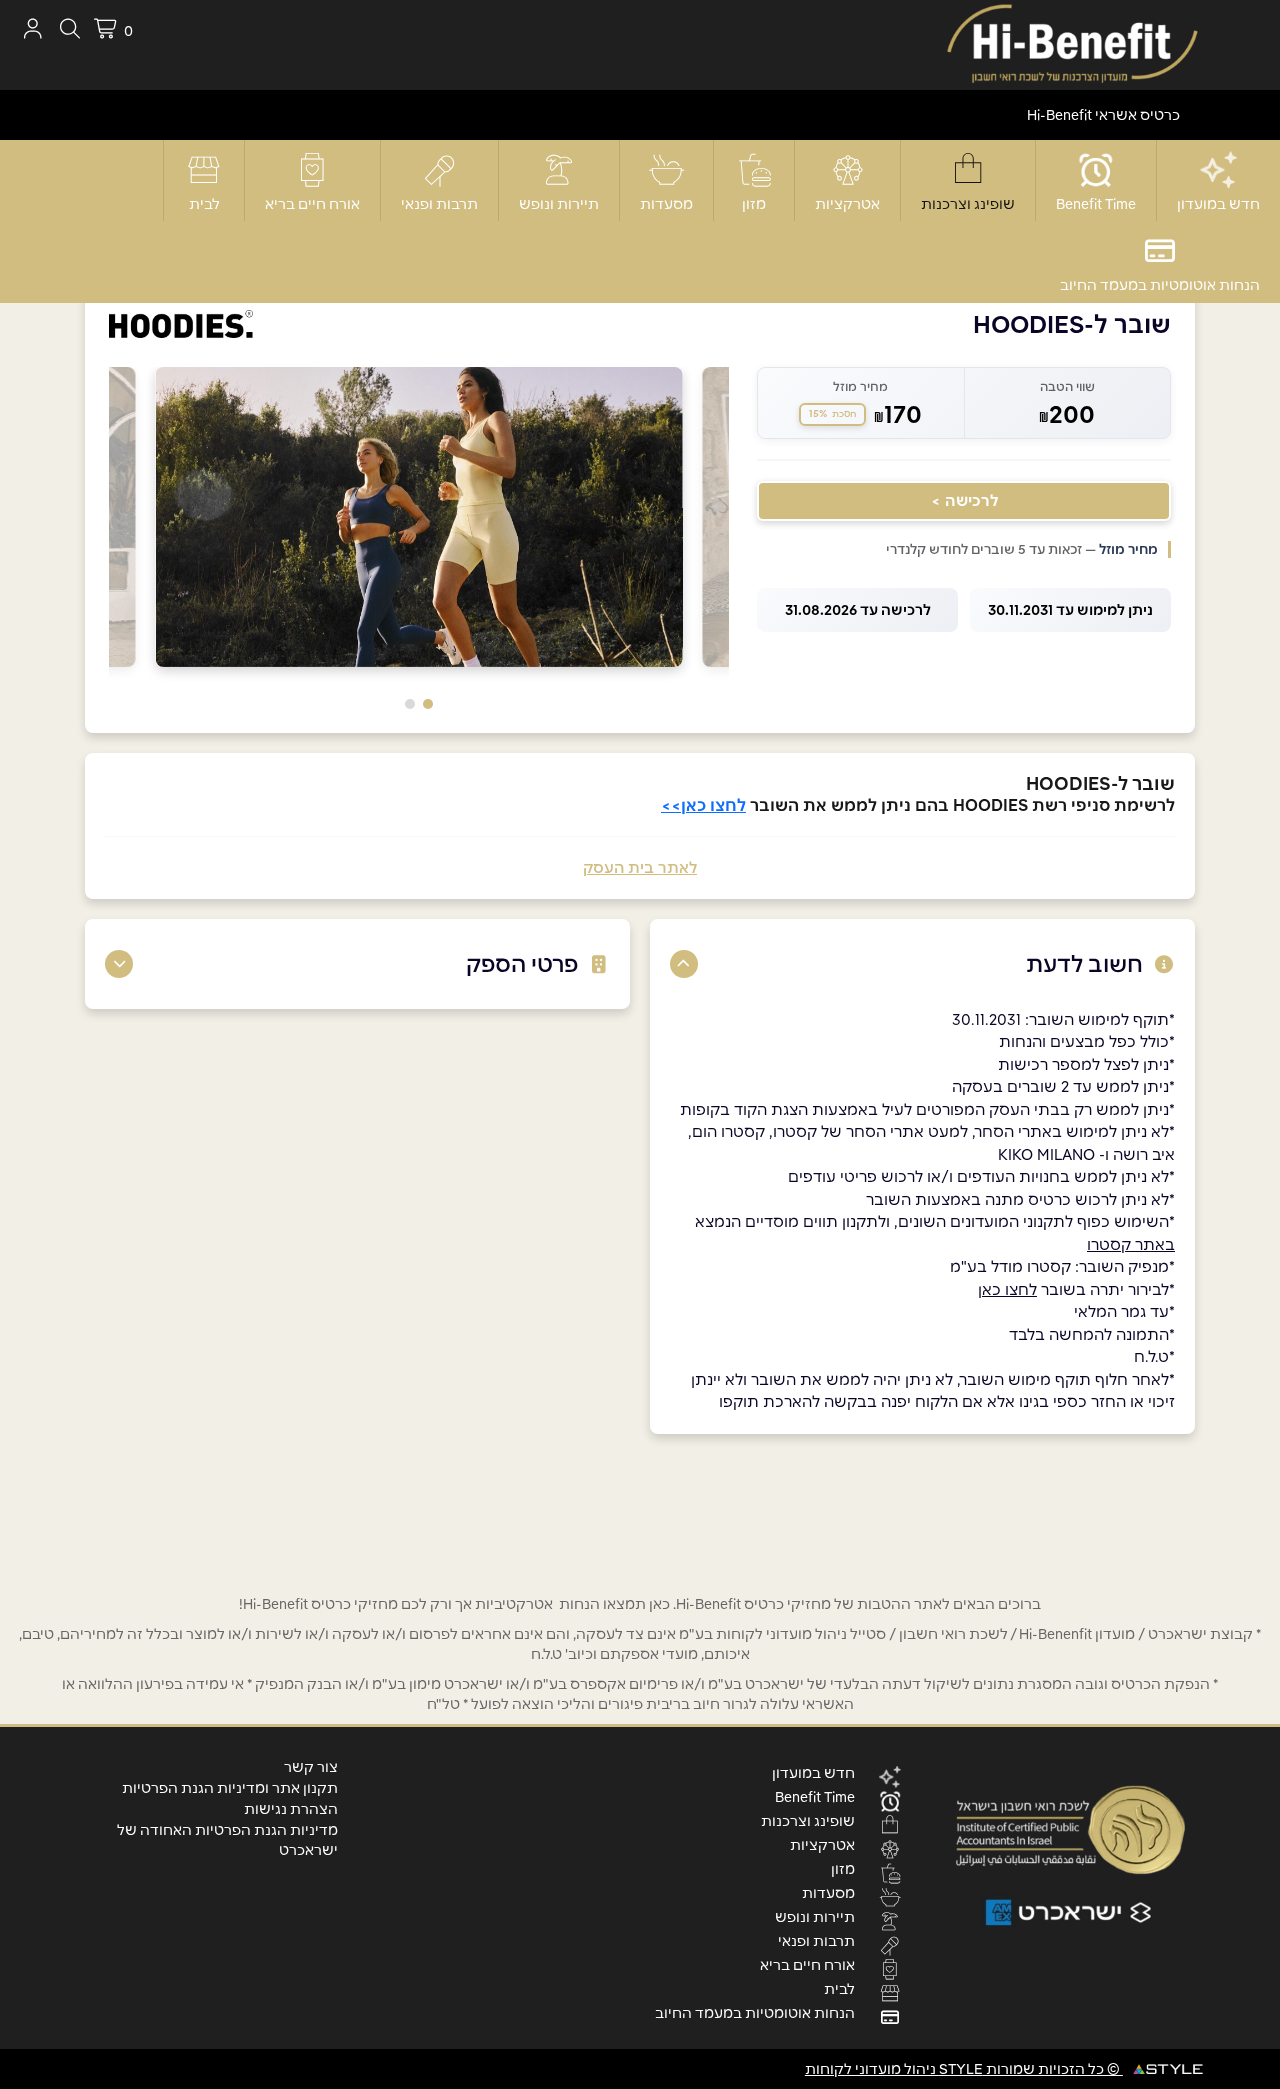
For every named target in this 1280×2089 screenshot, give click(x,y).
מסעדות (666, 204)
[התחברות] (32, 28)
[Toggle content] (684, 964)
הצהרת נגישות (291, 1809)
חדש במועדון (1218, 204)
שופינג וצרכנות (968, 204)
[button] (428, 704)
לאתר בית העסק (640, 867)
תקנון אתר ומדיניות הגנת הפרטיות (230, 1788)
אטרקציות (847, 204)
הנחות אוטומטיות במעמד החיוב (1160, 285)
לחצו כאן (1007, 1289)
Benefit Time (1096, 204)
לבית (204, 204)
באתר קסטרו (1131, 1244)
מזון (754, 204)
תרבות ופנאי (439, 204)
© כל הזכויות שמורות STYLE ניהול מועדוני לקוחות (964, 2069)
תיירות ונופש (559, 204)
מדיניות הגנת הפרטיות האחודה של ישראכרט (227, 1840)
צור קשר (311, 1767)
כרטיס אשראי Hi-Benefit (1103, 115)
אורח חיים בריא (312, 204)
